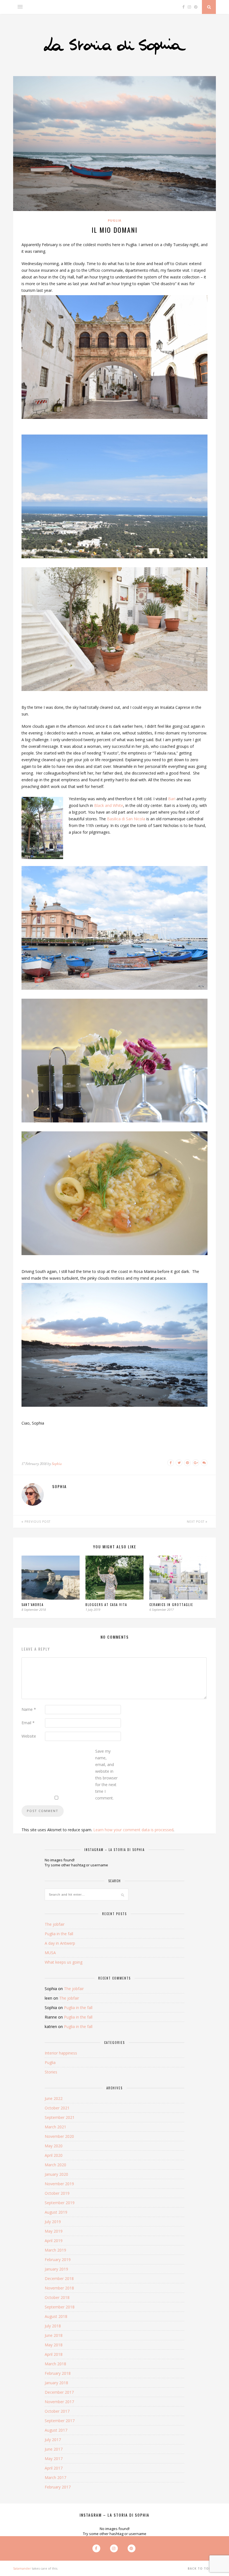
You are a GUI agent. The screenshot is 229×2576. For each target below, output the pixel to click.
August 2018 (56, 2316)
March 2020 (55, 2165)
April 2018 (54, 2354)
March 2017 (55, 2477)
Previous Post (37, 1522)
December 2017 (59, 2392)
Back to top (200, 2568)
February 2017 (58, 2487)
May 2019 (54, 2231)
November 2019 (59, 2184)
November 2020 (59, 2136)
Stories (51, 2072)
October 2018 (57, 2297)
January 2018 (56, 2383)
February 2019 (58, 2260)
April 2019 (54, 2241)
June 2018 (54, 2335)
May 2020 (54, 2146)
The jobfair (55, 1924)
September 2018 (60, 2307)
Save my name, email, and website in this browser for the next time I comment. (106, 1775)
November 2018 (59, 2288)
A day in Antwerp (60, 1943)
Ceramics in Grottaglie (171, 1605)
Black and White (109, 805)
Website (29, 1736)
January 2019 (56, 2269)
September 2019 (60, 2203)
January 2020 (56, 2174)
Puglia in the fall (59, 1934)
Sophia (57, 1464)
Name (29, 1709)
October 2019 (57, 2193)
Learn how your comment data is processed (133, 1830)
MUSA (50, 1953)
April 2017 (54, 2468)
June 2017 (54, 2449)
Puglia (115, 220)
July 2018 (53, 2326)
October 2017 (57, 2411)
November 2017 (59, 2402)
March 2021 (55, 2127)
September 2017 (60, 2421)
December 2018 (59, 2278)
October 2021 (57, 2108)
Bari (172, 799)
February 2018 (58, 2373)
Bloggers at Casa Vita (106, 1605)
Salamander (22, 2568)
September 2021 (60, 2117)
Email (28, 1723)
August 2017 (56, 2430)
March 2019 (55, 2250)
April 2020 (54, 2155)
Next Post (196, 1522)
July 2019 (53, 2222)
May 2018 (54, 2345)
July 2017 (53, 2440)
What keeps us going (64, 1962)
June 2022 (54, 2098)
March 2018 (55, 2364)
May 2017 (54, 2459)
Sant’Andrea (33, 1605)
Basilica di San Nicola (126, 819)
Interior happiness (61, 2053)
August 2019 (56, 2212)
